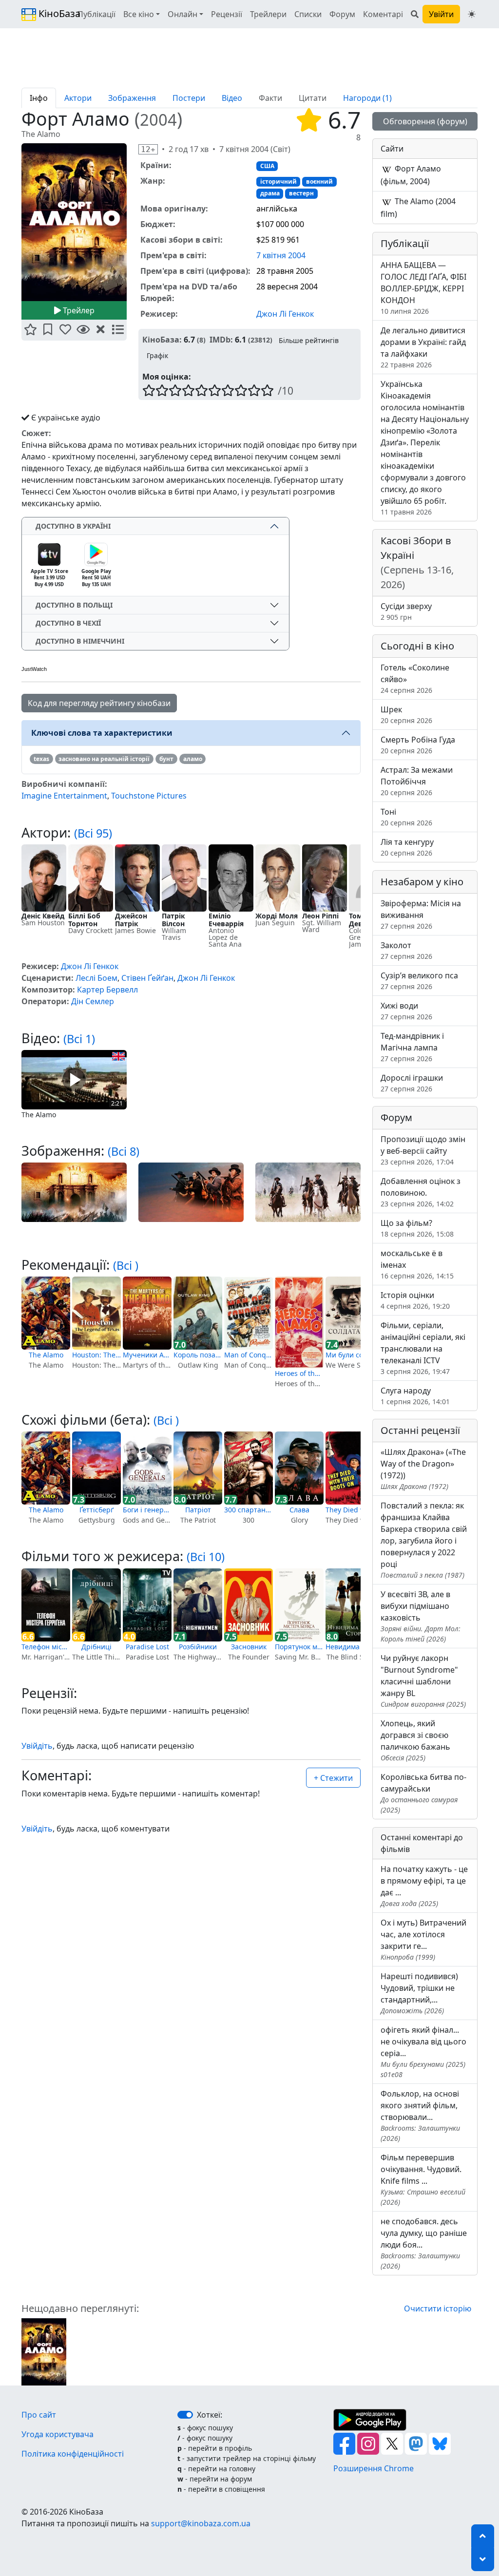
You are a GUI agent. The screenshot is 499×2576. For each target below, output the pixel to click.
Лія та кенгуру (407, 847)
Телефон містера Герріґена (46, 1647)
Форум (342, 14)
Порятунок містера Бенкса (299, 1647)
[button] (30, 330)
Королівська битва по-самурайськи (423, 1793)
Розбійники (198, 1647)
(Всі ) (126, 1265)
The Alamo (46, 1355)
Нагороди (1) (367, 98)
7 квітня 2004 (281, 255)
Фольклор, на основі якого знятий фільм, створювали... (420, 2116)
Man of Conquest (249, 1355)
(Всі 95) (93, 833)
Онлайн (182, 14)
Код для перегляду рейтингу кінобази (99, 703)
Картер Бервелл (107, 990)
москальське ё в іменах (417, 1264)
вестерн (301, 193)
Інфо (39, 98)
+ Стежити (333, 1778)
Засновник (249, 1647)
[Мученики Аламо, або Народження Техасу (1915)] (147, 1313)
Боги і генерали (147, 1510)
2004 (158, 120)
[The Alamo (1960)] (46, 1313)
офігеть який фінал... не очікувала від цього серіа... (423, 2052)
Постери (189, 98)
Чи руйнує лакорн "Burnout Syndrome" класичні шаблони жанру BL (423, 1681)
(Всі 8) (124, 1151)
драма (270, 193)
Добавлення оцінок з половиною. (421, 1192)
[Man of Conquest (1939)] (249, 1313)
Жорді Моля (277, 916)
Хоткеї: (210, 2415)
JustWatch (34, 669)
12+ (148, 149)
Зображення (132, 98)
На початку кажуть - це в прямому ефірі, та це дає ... (424, 1886)
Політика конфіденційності (73, 2454)
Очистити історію (438, 2309)
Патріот (198, 1510)
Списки (308, 14)
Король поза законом (198, 1355)
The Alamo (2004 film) (418, 208)
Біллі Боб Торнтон (84, 920)
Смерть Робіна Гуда (418, 745)
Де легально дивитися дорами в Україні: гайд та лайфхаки (423, 347)
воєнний (319, 181)
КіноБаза (51, 13)
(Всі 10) (206, 1557)
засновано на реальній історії (104, 759)
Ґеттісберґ (96, 1510)
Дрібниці (96, 1647)
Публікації (96, 14)
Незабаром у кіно (422, 882)
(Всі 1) (79, 1039)
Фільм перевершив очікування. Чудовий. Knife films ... (423, 2179)
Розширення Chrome (374, 2468)
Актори (78, 98)
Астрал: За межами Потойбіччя (417, 781)
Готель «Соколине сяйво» (415, 678)
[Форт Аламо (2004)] (44, 2351)
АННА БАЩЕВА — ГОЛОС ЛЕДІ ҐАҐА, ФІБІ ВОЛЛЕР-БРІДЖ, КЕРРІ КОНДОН (423, 288)
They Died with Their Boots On (350, 1510)
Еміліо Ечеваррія (226, 920)
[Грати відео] (74, 1079)
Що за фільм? (417, 1228)
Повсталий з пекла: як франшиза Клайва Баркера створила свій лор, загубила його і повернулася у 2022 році (424, 1540)
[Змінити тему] (472, 14)
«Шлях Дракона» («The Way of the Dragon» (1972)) (423, 1469)
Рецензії (227, 14)
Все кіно (139, 14)
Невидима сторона (350, 1647)
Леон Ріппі (320, 916)
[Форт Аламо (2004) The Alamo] (74, 222)
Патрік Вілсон (173, 920)
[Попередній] (16, 224)
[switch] (185, 2415)
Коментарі (383, 14)
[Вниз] (483, 2559)
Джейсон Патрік (131, 920)
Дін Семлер (93, 1001)
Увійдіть (37, 1746)
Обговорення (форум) (425, 121)
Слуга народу (415, 1396)
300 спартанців (249, 1510)
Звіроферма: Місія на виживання (421, 914)
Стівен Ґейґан (147, 978)
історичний (278, 181)
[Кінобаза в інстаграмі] (369, 2443)
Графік (157, 355)
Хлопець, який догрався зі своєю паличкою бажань (415, 1740)
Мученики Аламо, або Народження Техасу (147, 1355)
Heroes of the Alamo (299, 1373)
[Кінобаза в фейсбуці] (345, 2443)
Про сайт (39, 2415)
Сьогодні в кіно (417, 646)
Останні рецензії (420, 1430)
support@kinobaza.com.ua (201, 2523)
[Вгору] (483, 2536)
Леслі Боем (96, 978)
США (267, 166)
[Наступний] (133, 224)
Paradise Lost (147, 1647)
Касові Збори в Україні (417, 563)
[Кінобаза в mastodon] (417, 2443)
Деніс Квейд (43, 916)
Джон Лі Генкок (285, 313)
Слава (299, 1510)
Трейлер (78, 310)
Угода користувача (58, 2434)
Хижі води (406, 1011)
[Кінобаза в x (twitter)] (393, 2443)
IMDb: (221, 340)
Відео (232, 98)
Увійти (441, 14)
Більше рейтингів (309, 340)
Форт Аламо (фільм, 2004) (411, 175)
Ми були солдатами (350, 1355)
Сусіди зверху (406, 611)
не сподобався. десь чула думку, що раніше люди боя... (424, 2243)
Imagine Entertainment (64, 796)
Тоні (406, 817)
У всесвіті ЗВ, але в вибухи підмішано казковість (421, 1616)
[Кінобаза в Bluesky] (440, 2443)
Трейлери (268, 14)
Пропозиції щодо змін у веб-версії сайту (423, 1150)
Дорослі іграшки (412, 1083)
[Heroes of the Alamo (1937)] (299, 1322)
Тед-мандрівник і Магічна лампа (412, 1047)
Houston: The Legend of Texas (96, 1355)
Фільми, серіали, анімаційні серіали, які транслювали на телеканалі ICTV (423, 1348)
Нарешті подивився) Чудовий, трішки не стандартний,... (419, 1993)
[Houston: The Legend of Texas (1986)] (96, 1313)
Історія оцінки (415, 1300)
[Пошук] (415, 14)
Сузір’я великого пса (419, 981)
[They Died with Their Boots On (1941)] (350, 1468)
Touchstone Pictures (149, 796)
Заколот (406, 950)
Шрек (406, 715)
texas (41, 759)
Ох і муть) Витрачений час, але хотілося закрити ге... (423, 1939)
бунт (166, 759)
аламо (193, 759)
